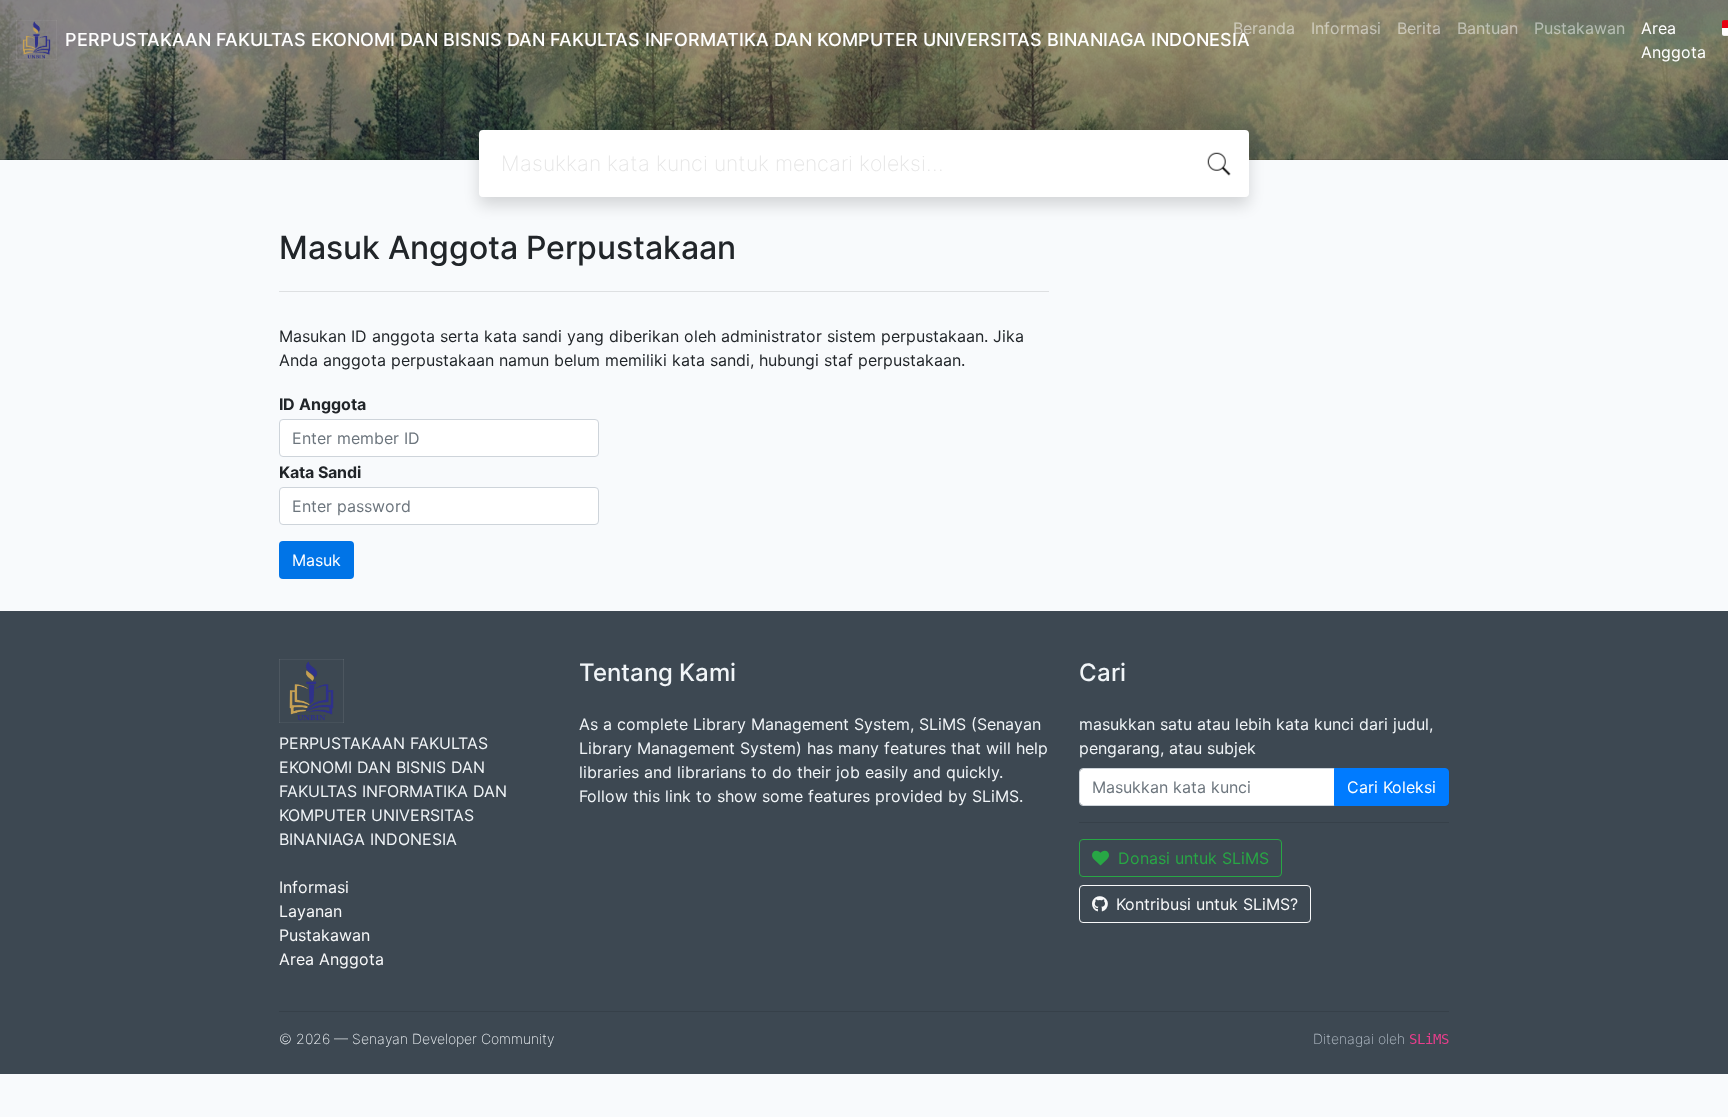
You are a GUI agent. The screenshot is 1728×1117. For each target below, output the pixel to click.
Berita (1419, 28)
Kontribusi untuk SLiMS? (1207, 904)
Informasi (1346, 28)
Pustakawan (1579, 28)
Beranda (1264, 28)
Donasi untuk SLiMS (1193, 858)
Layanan (310, 911)
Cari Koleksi (1391, 787)
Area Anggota (1673, 40)
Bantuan (1487, 28)
